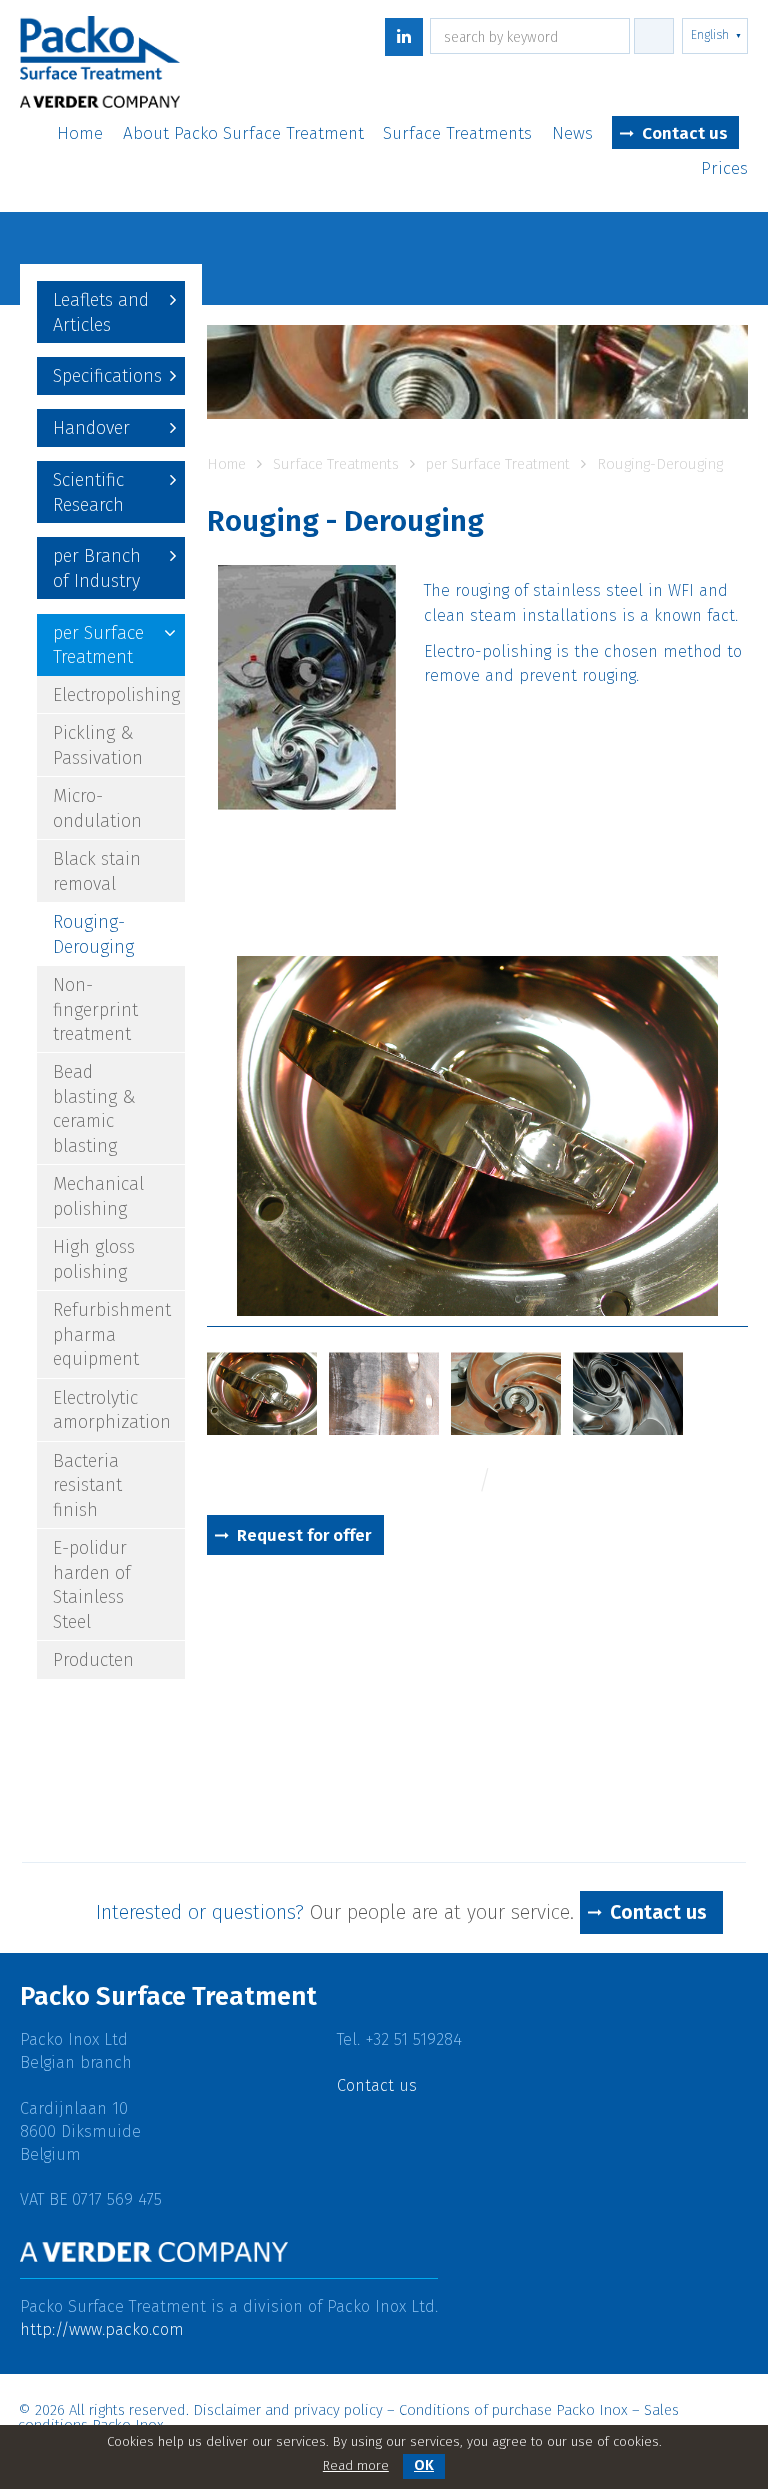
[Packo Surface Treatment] (100, 66)
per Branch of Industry (97, 568)
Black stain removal (97, 871)
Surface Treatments (457, 134)
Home (80, 134)
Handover (91, 428)
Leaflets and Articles (101, 312)
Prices (724, 169)
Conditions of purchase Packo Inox (513, 2410)
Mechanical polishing (98, 1196)
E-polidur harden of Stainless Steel (92, 1584)
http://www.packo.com (102, 2329)
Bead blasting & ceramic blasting (94, 1108)
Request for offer (304, 1535)
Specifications (107, 376)
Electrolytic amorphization (112, 1410)
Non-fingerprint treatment (95, 1009)
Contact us (685, 133)
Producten (93, 1660)
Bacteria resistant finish (87, 1485)
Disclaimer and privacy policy (288, 2410)
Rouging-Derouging (93, 934)
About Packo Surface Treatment (243, 134)
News (572, 134)
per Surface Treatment (98, 645)
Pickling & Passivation (98, 745)
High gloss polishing (94, 1259)
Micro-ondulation (97, 808)
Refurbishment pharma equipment (112, 1334)
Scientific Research (88, 492)
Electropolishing (116, 695)
